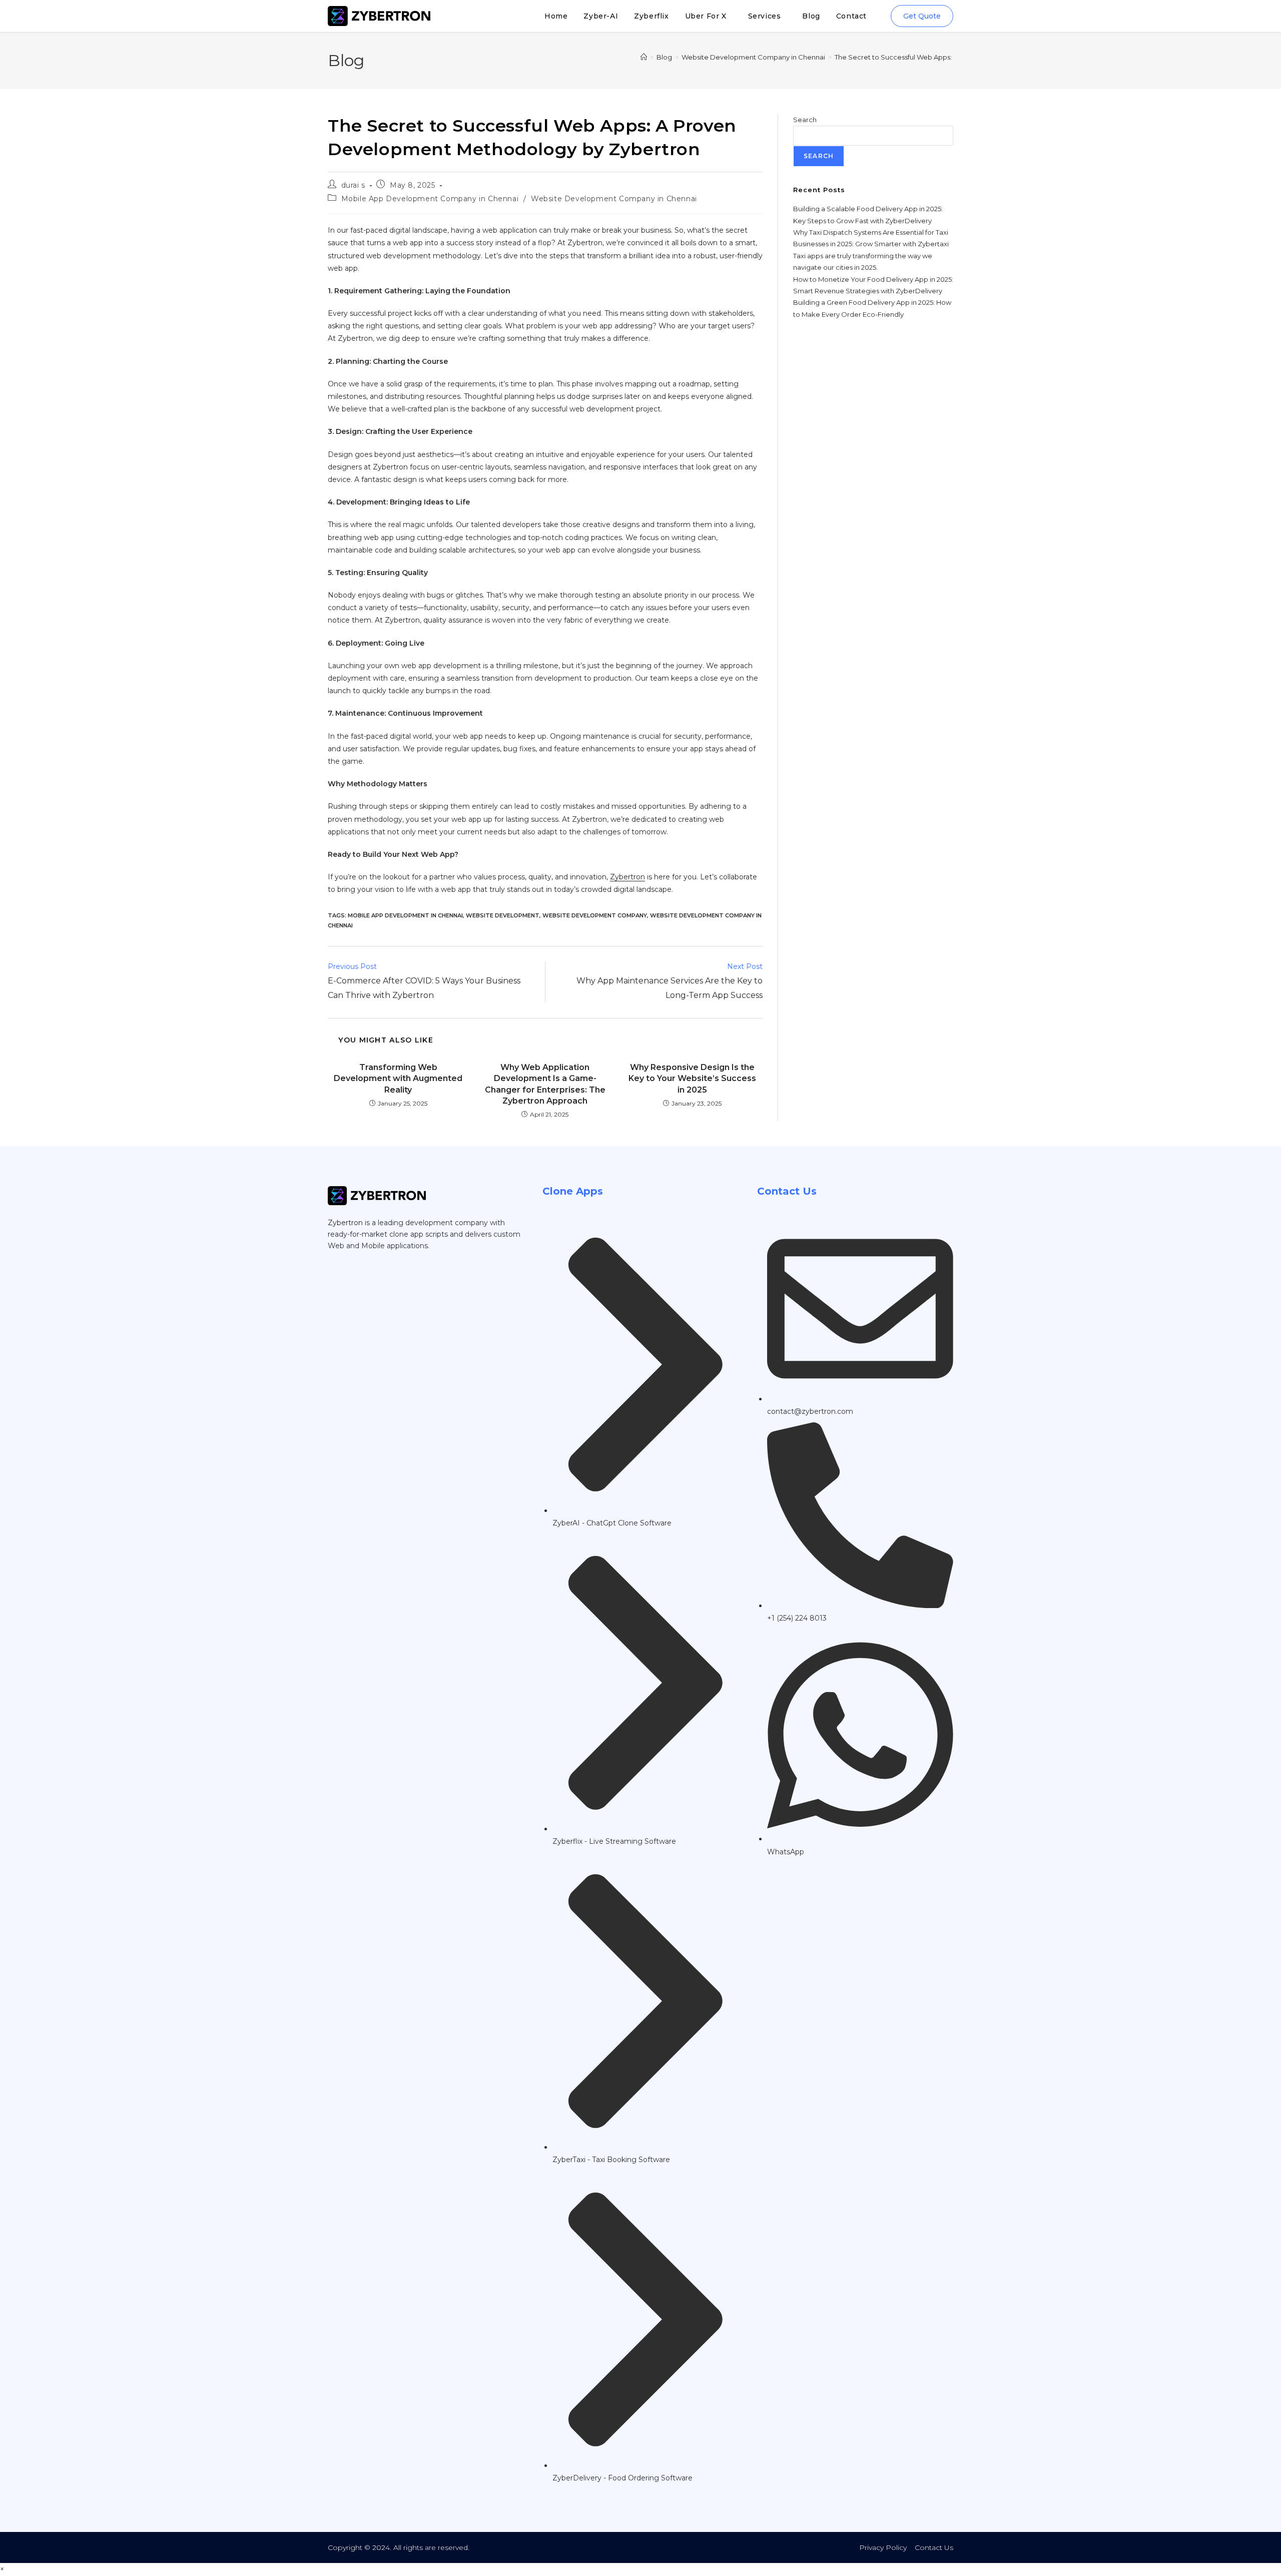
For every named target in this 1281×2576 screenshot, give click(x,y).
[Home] (644, 57)
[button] (2, 2569)
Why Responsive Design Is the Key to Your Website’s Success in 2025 (692, 1079)
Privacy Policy (883, 2547)
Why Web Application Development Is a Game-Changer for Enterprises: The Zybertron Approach (545, 1084)
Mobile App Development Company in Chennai (430, 199)
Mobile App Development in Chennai (405, 915)
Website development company (595, 915)
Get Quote (922, 16)
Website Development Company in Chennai (614, 199)
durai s (353, 185)
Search (805, 120)
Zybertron (627, 877)
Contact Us (934, 2547)
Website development (503, 915)
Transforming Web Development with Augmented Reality (398, 1079)
